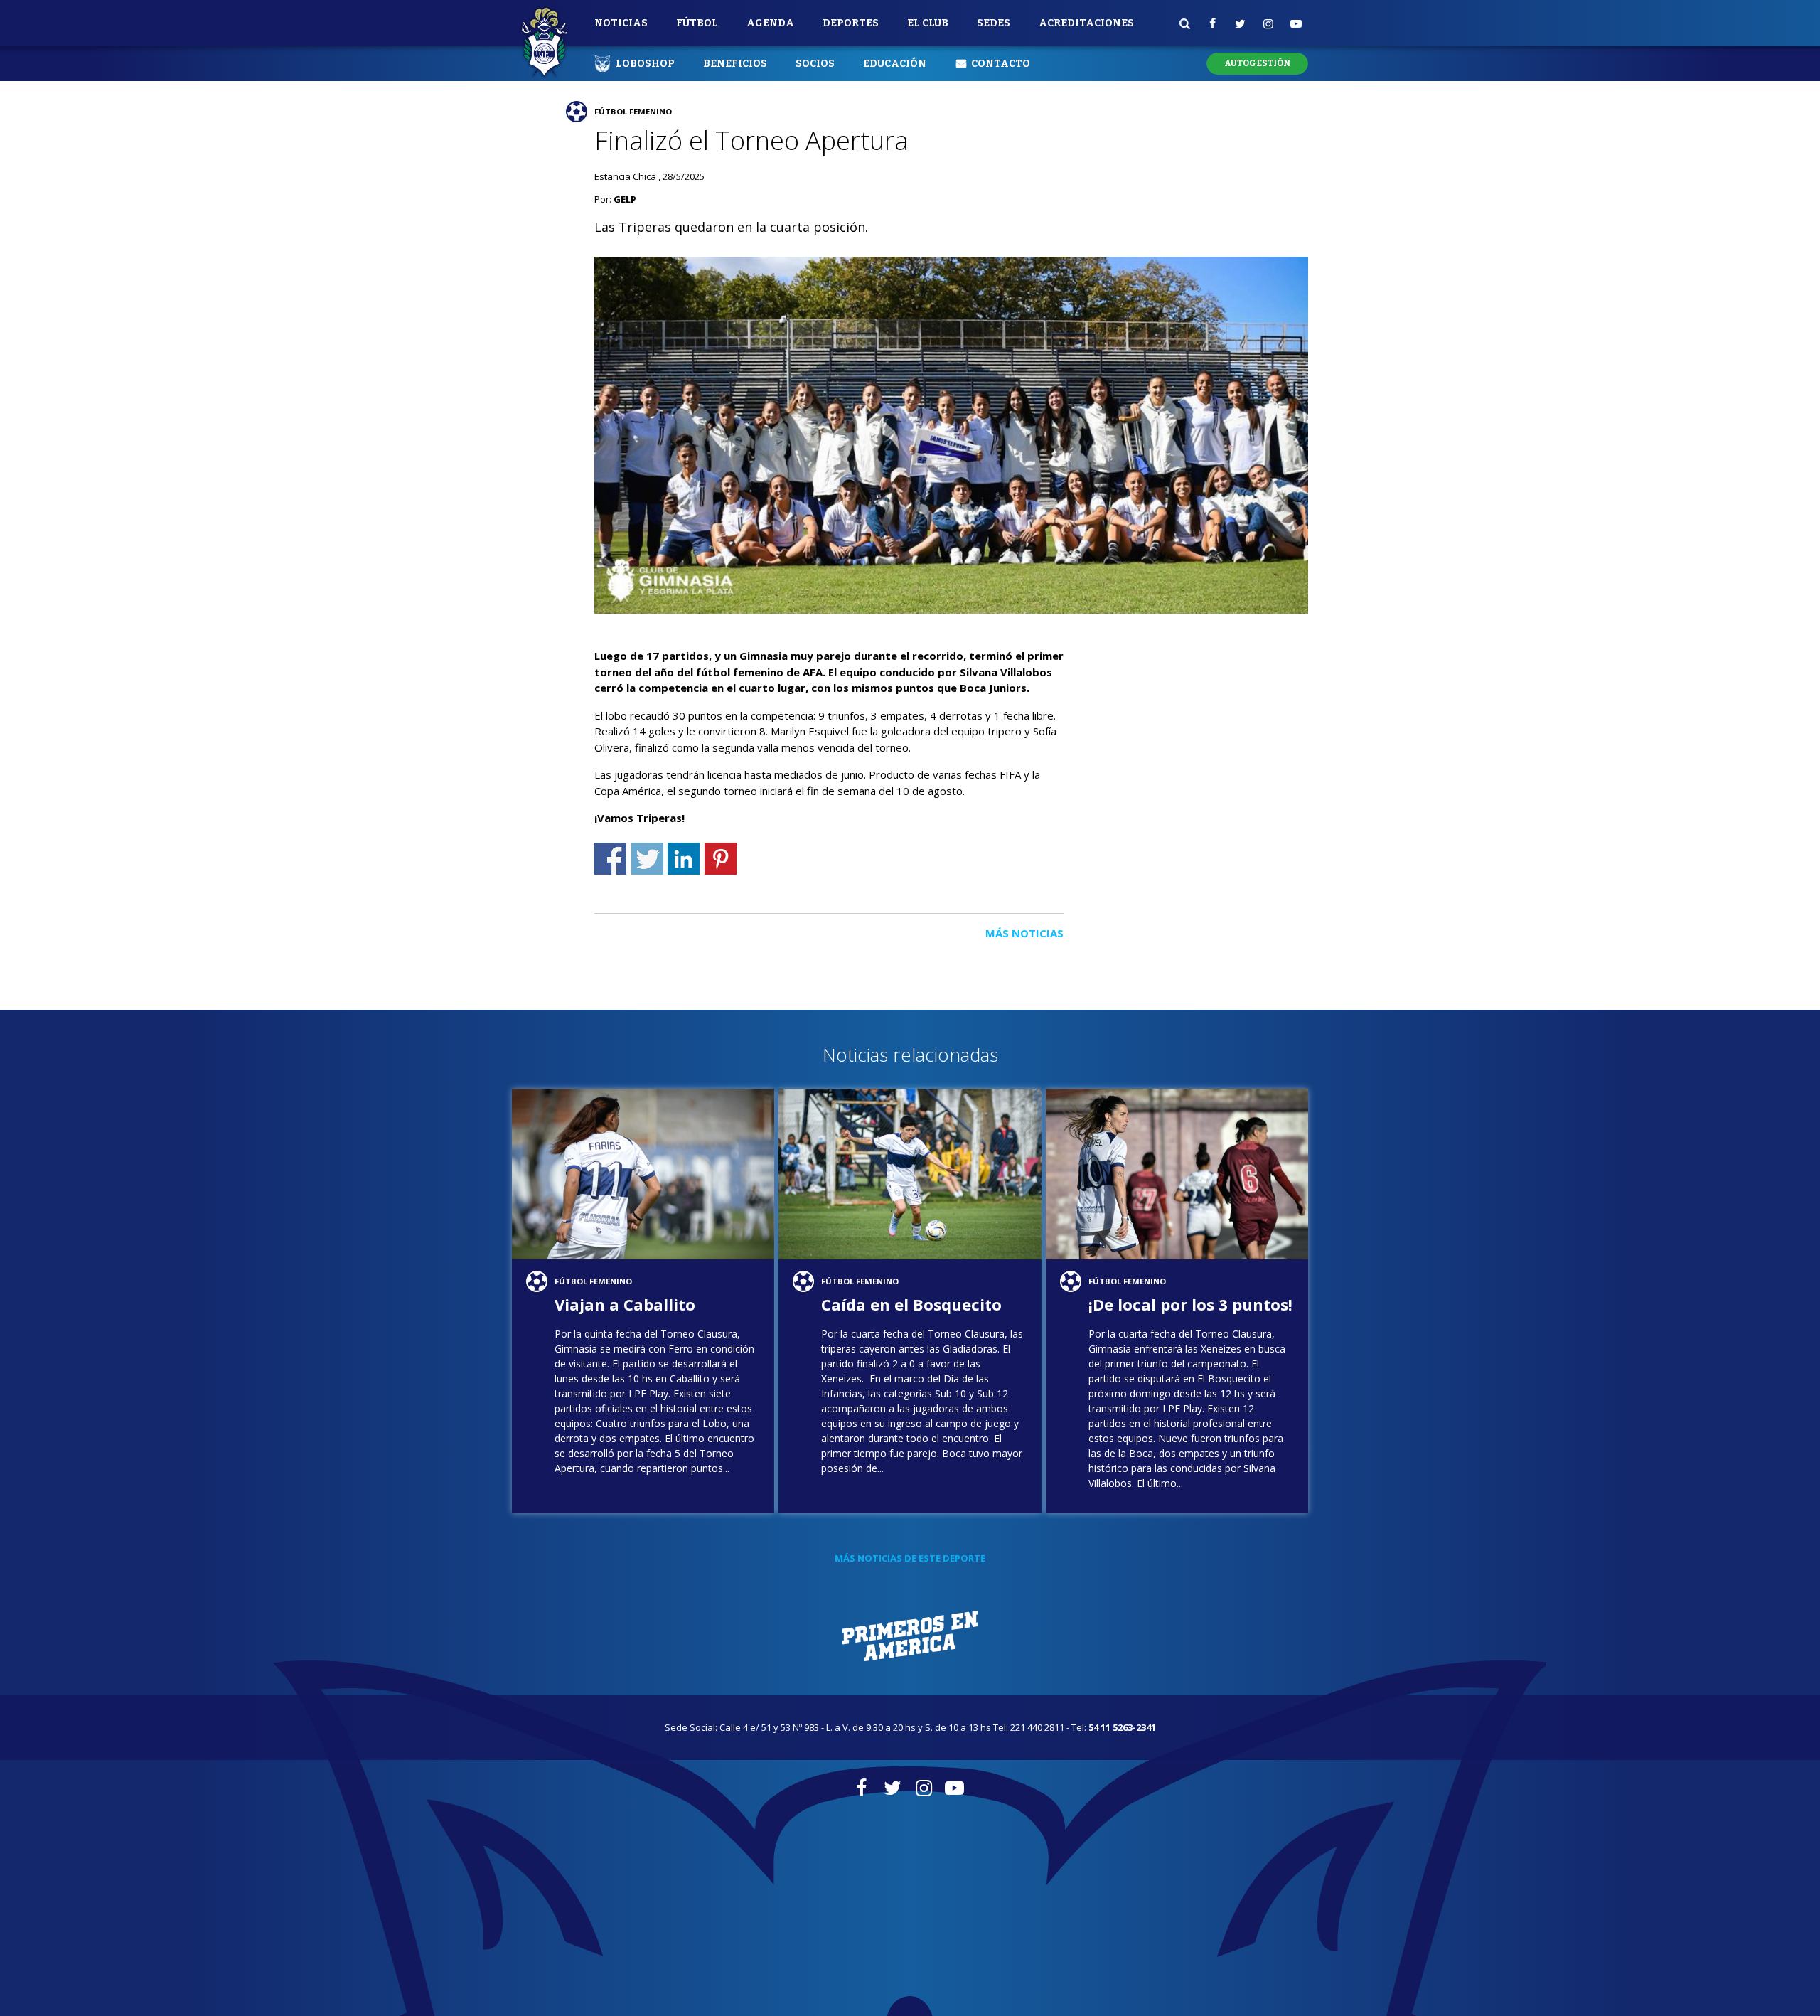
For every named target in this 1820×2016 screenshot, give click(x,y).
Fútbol (697, 23)
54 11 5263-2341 (1122, 1727)
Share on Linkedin (684, 859)
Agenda (770, 23)
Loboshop (645, 64)
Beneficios (735, 64)
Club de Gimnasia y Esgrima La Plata (545, 43)
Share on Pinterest (721, 859)
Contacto (1001, 64)
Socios (815, 64)
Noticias (621, 23)
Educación (895, 64)
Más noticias (1024, 933)
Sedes (994, 23)
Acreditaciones (1086, 23)
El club (928, 23)
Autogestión (1257, 63)
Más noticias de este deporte (910, 1558)
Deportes (851, 23)
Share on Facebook (610, 859)
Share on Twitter (647, 859)
